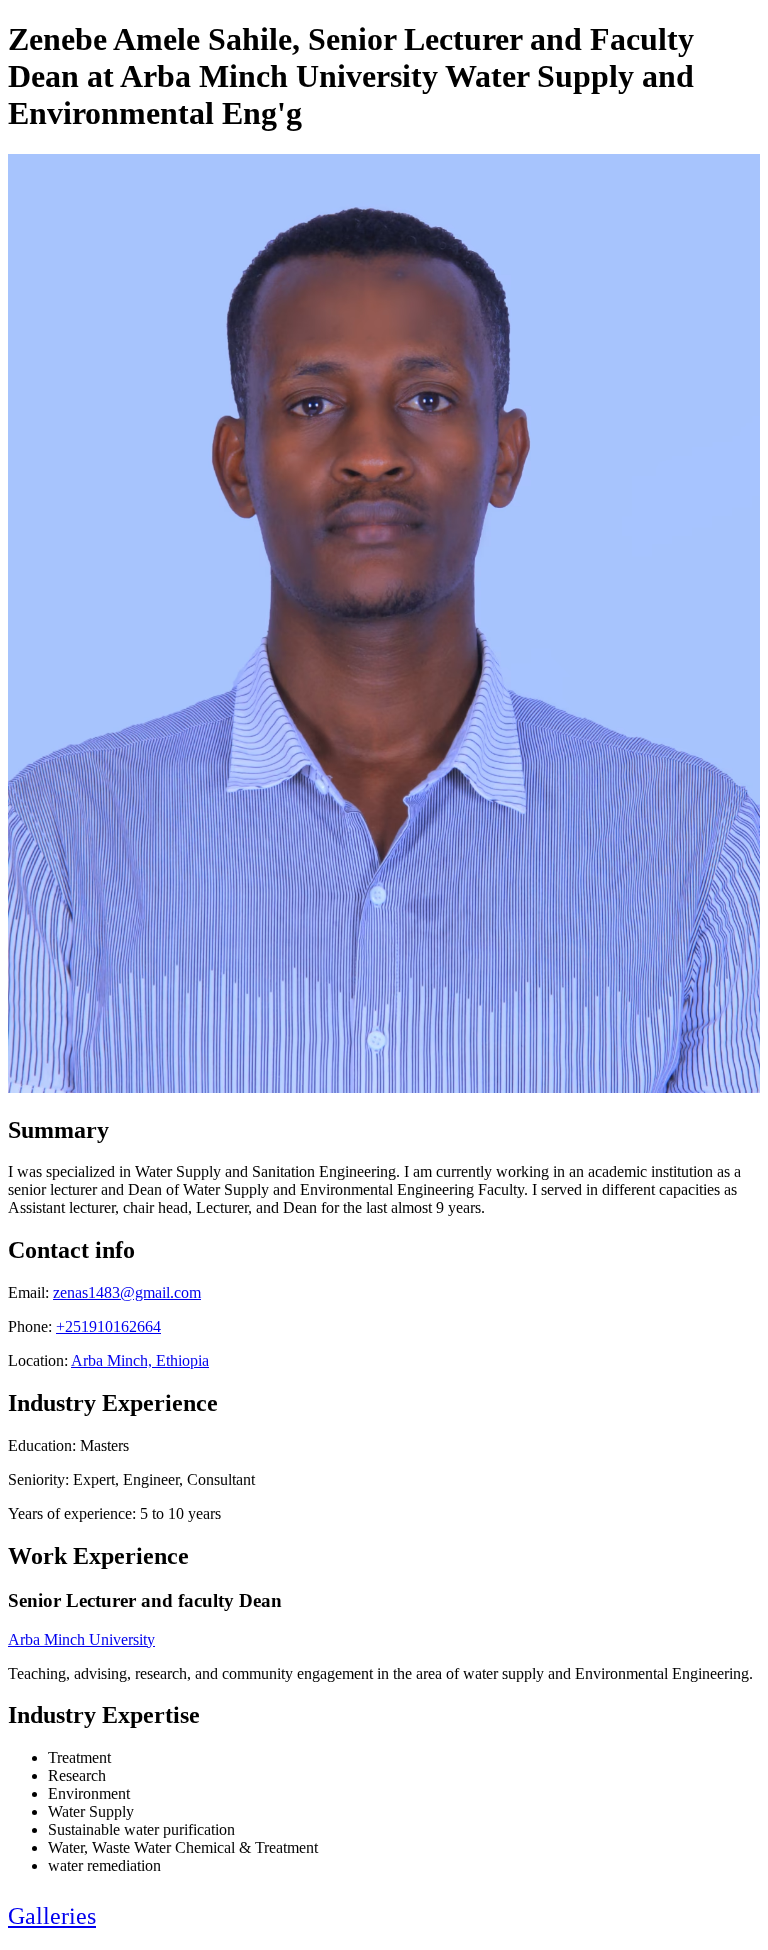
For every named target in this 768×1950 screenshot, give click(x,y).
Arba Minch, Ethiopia (140, 1360)
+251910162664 (108, 1326)
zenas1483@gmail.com (127, 1292)
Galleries (52, 1916)
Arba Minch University (81, 1639)
